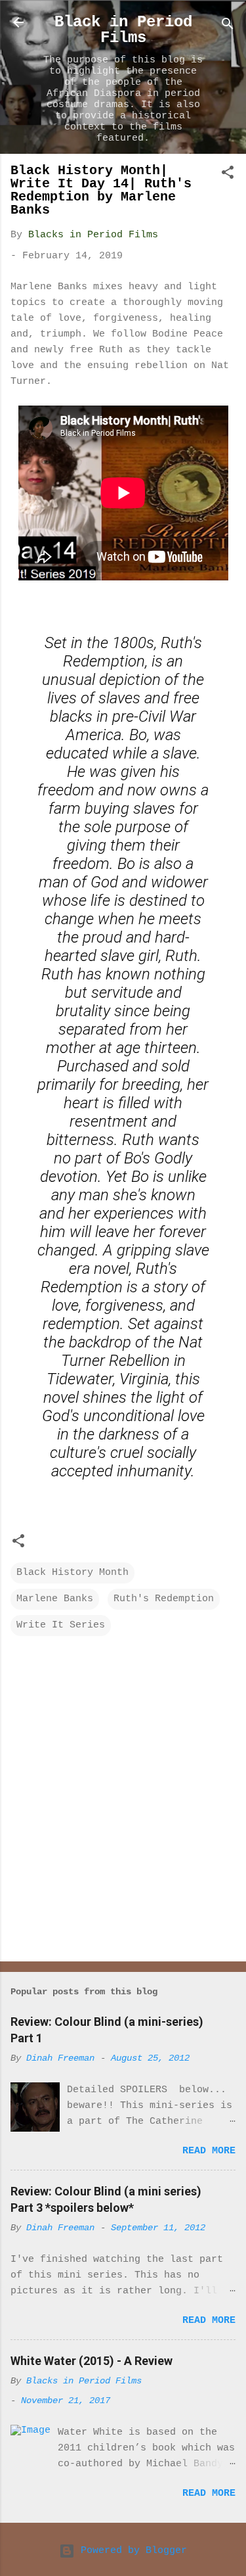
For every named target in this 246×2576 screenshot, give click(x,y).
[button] (228, 175)
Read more (209, 2151)
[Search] (228, 27)
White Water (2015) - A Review (92, 2361)
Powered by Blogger (131, 2551)
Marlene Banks (55, 1599)
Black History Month (72, 1573)
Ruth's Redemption (164, 1599)
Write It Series (61, 1625)
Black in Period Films (123, 30)
